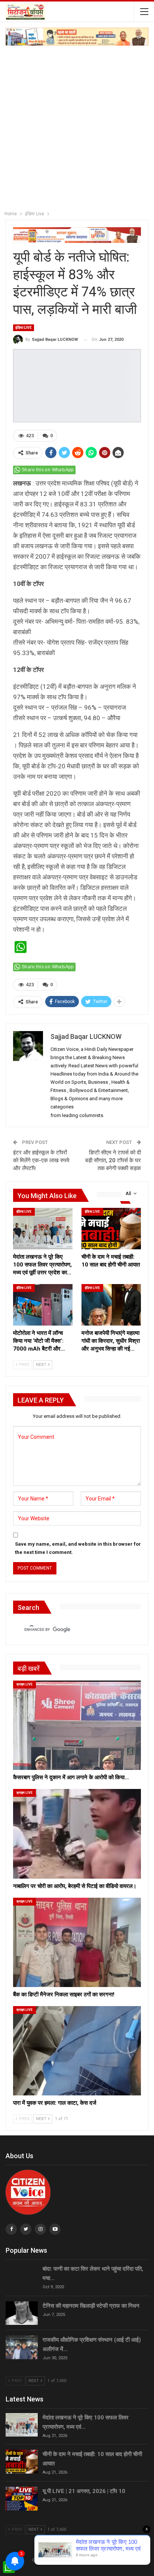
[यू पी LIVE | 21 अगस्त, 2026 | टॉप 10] (22, 2499)
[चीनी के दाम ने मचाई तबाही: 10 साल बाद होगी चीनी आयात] (111, 1229)
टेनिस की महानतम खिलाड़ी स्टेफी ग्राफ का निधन (91, 2306)
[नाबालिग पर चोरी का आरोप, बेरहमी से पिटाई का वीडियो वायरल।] (77, 1834)
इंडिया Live (24, 328)
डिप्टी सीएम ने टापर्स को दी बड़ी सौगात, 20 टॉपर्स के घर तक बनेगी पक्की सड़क (113, 1160)
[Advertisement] (77, 126)
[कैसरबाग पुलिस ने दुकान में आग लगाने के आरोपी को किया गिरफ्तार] (77, 1725)
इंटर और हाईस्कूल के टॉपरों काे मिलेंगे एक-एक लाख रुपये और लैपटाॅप (41, 1160)
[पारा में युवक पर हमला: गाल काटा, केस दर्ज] (77, 2051)
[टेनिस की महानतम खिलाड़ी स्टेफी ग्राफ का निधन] (22, 2313)
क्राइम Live (24, 1684)
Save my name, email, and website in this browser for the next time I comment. (78, 1548)
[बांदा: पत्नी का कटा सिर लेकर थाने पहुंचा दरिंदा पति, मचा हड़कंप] (22, 2276)
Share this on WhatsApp (48, 470)
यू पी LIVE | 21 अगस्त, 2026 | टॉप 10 (84, 2491)
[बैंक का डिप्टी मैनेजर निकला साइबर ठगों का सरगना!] (77, 1942)
